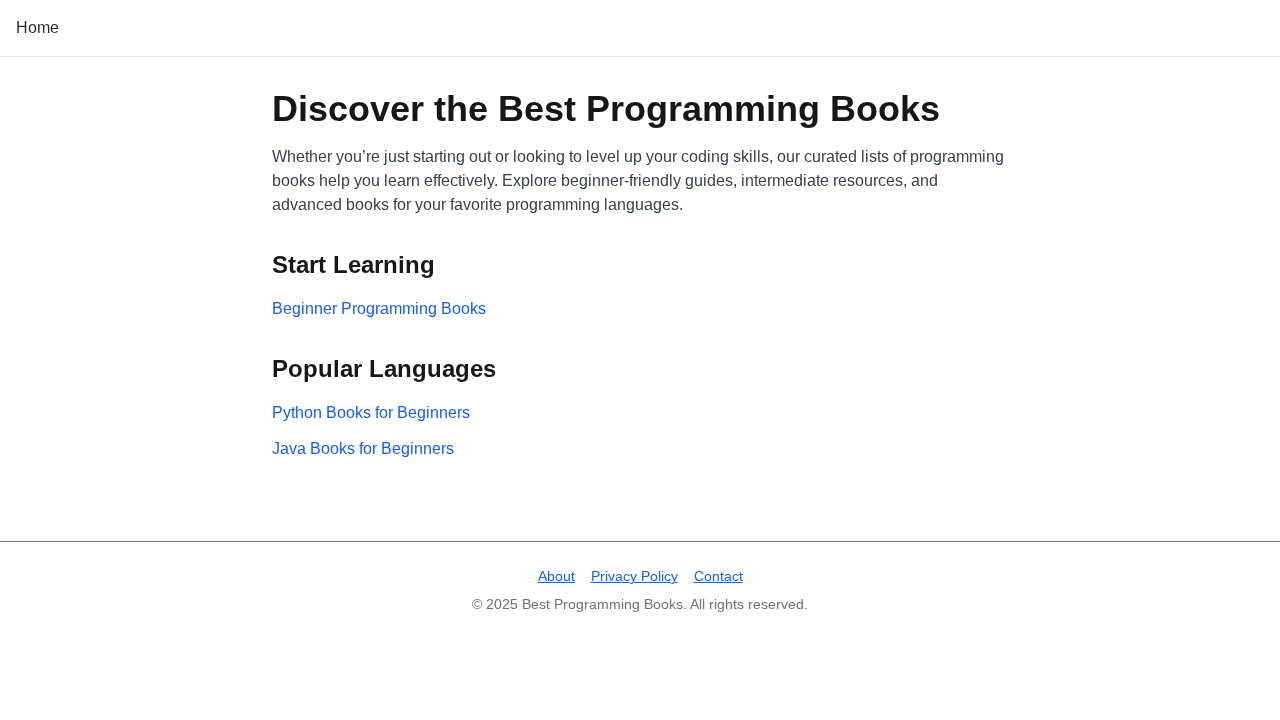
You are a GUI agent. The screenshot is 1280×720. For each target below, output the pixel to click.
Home (37, 27)
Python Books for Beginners (371, 412)
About (556, 576)
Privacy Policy (634, 576)
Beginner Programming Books (379, 308)
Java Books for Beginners (363, 448)
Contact (718, 576)
